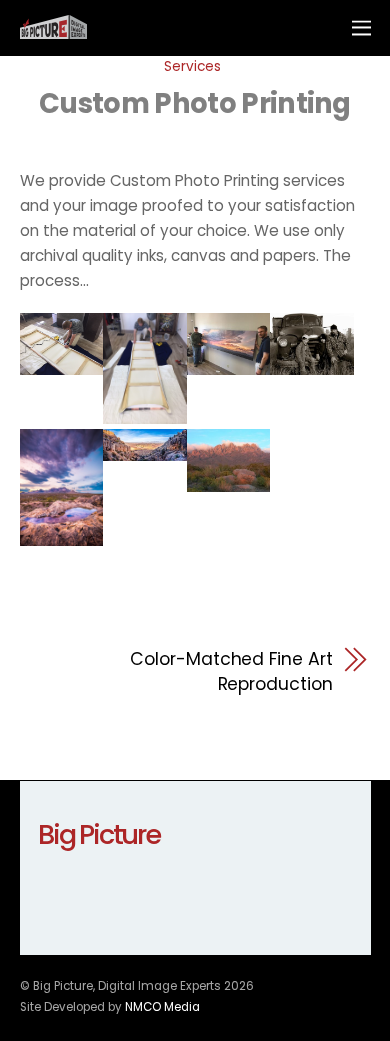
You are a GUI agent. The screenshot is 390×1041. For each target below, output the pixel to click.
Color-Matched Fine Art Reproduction (231, 671)
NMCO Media (162, 1007)
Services (192, 66)
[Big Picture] (53, 30)
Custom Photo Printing (195, 103)
